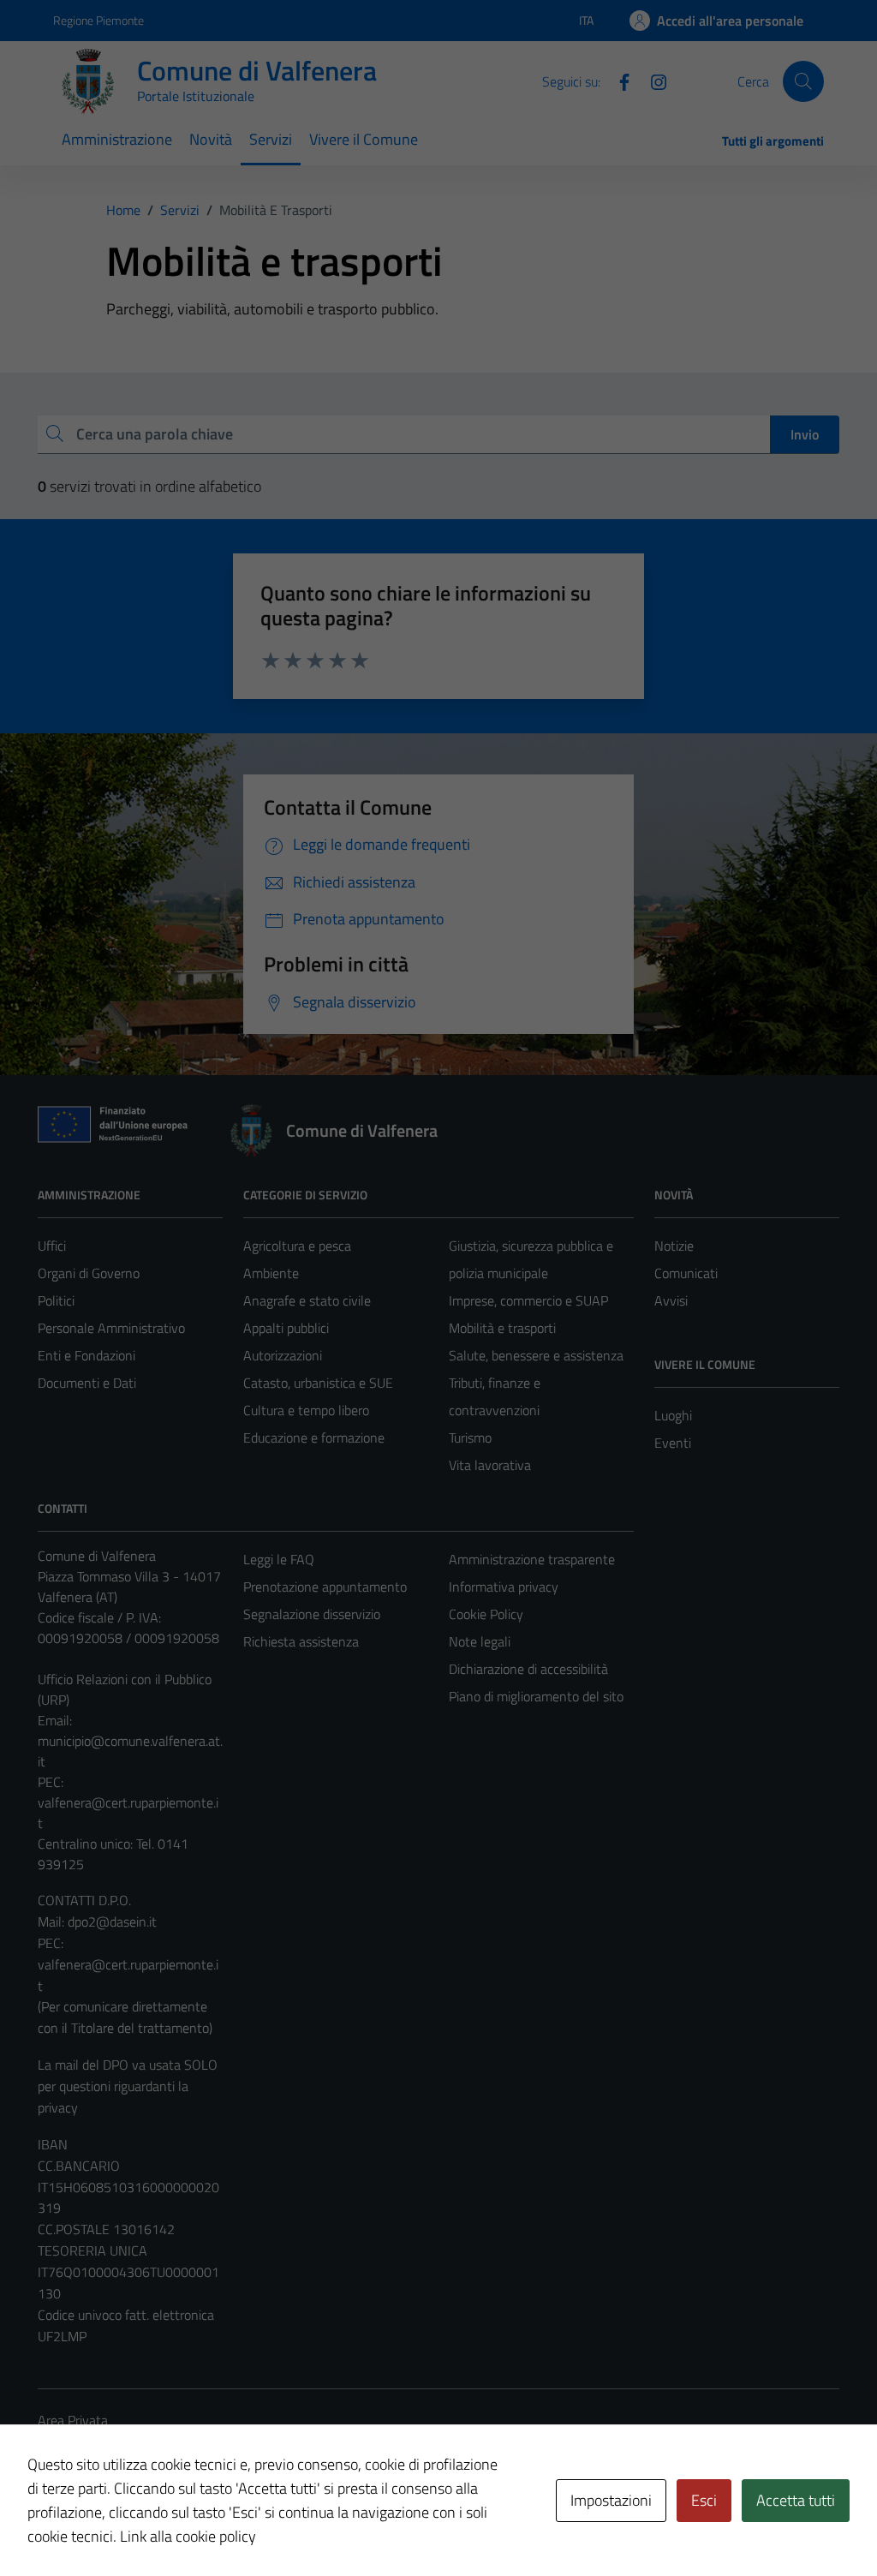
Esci (704, 2500)
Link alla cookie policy (188, 2536)
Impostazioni (611, 2500)
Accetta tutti (796, 2500)
